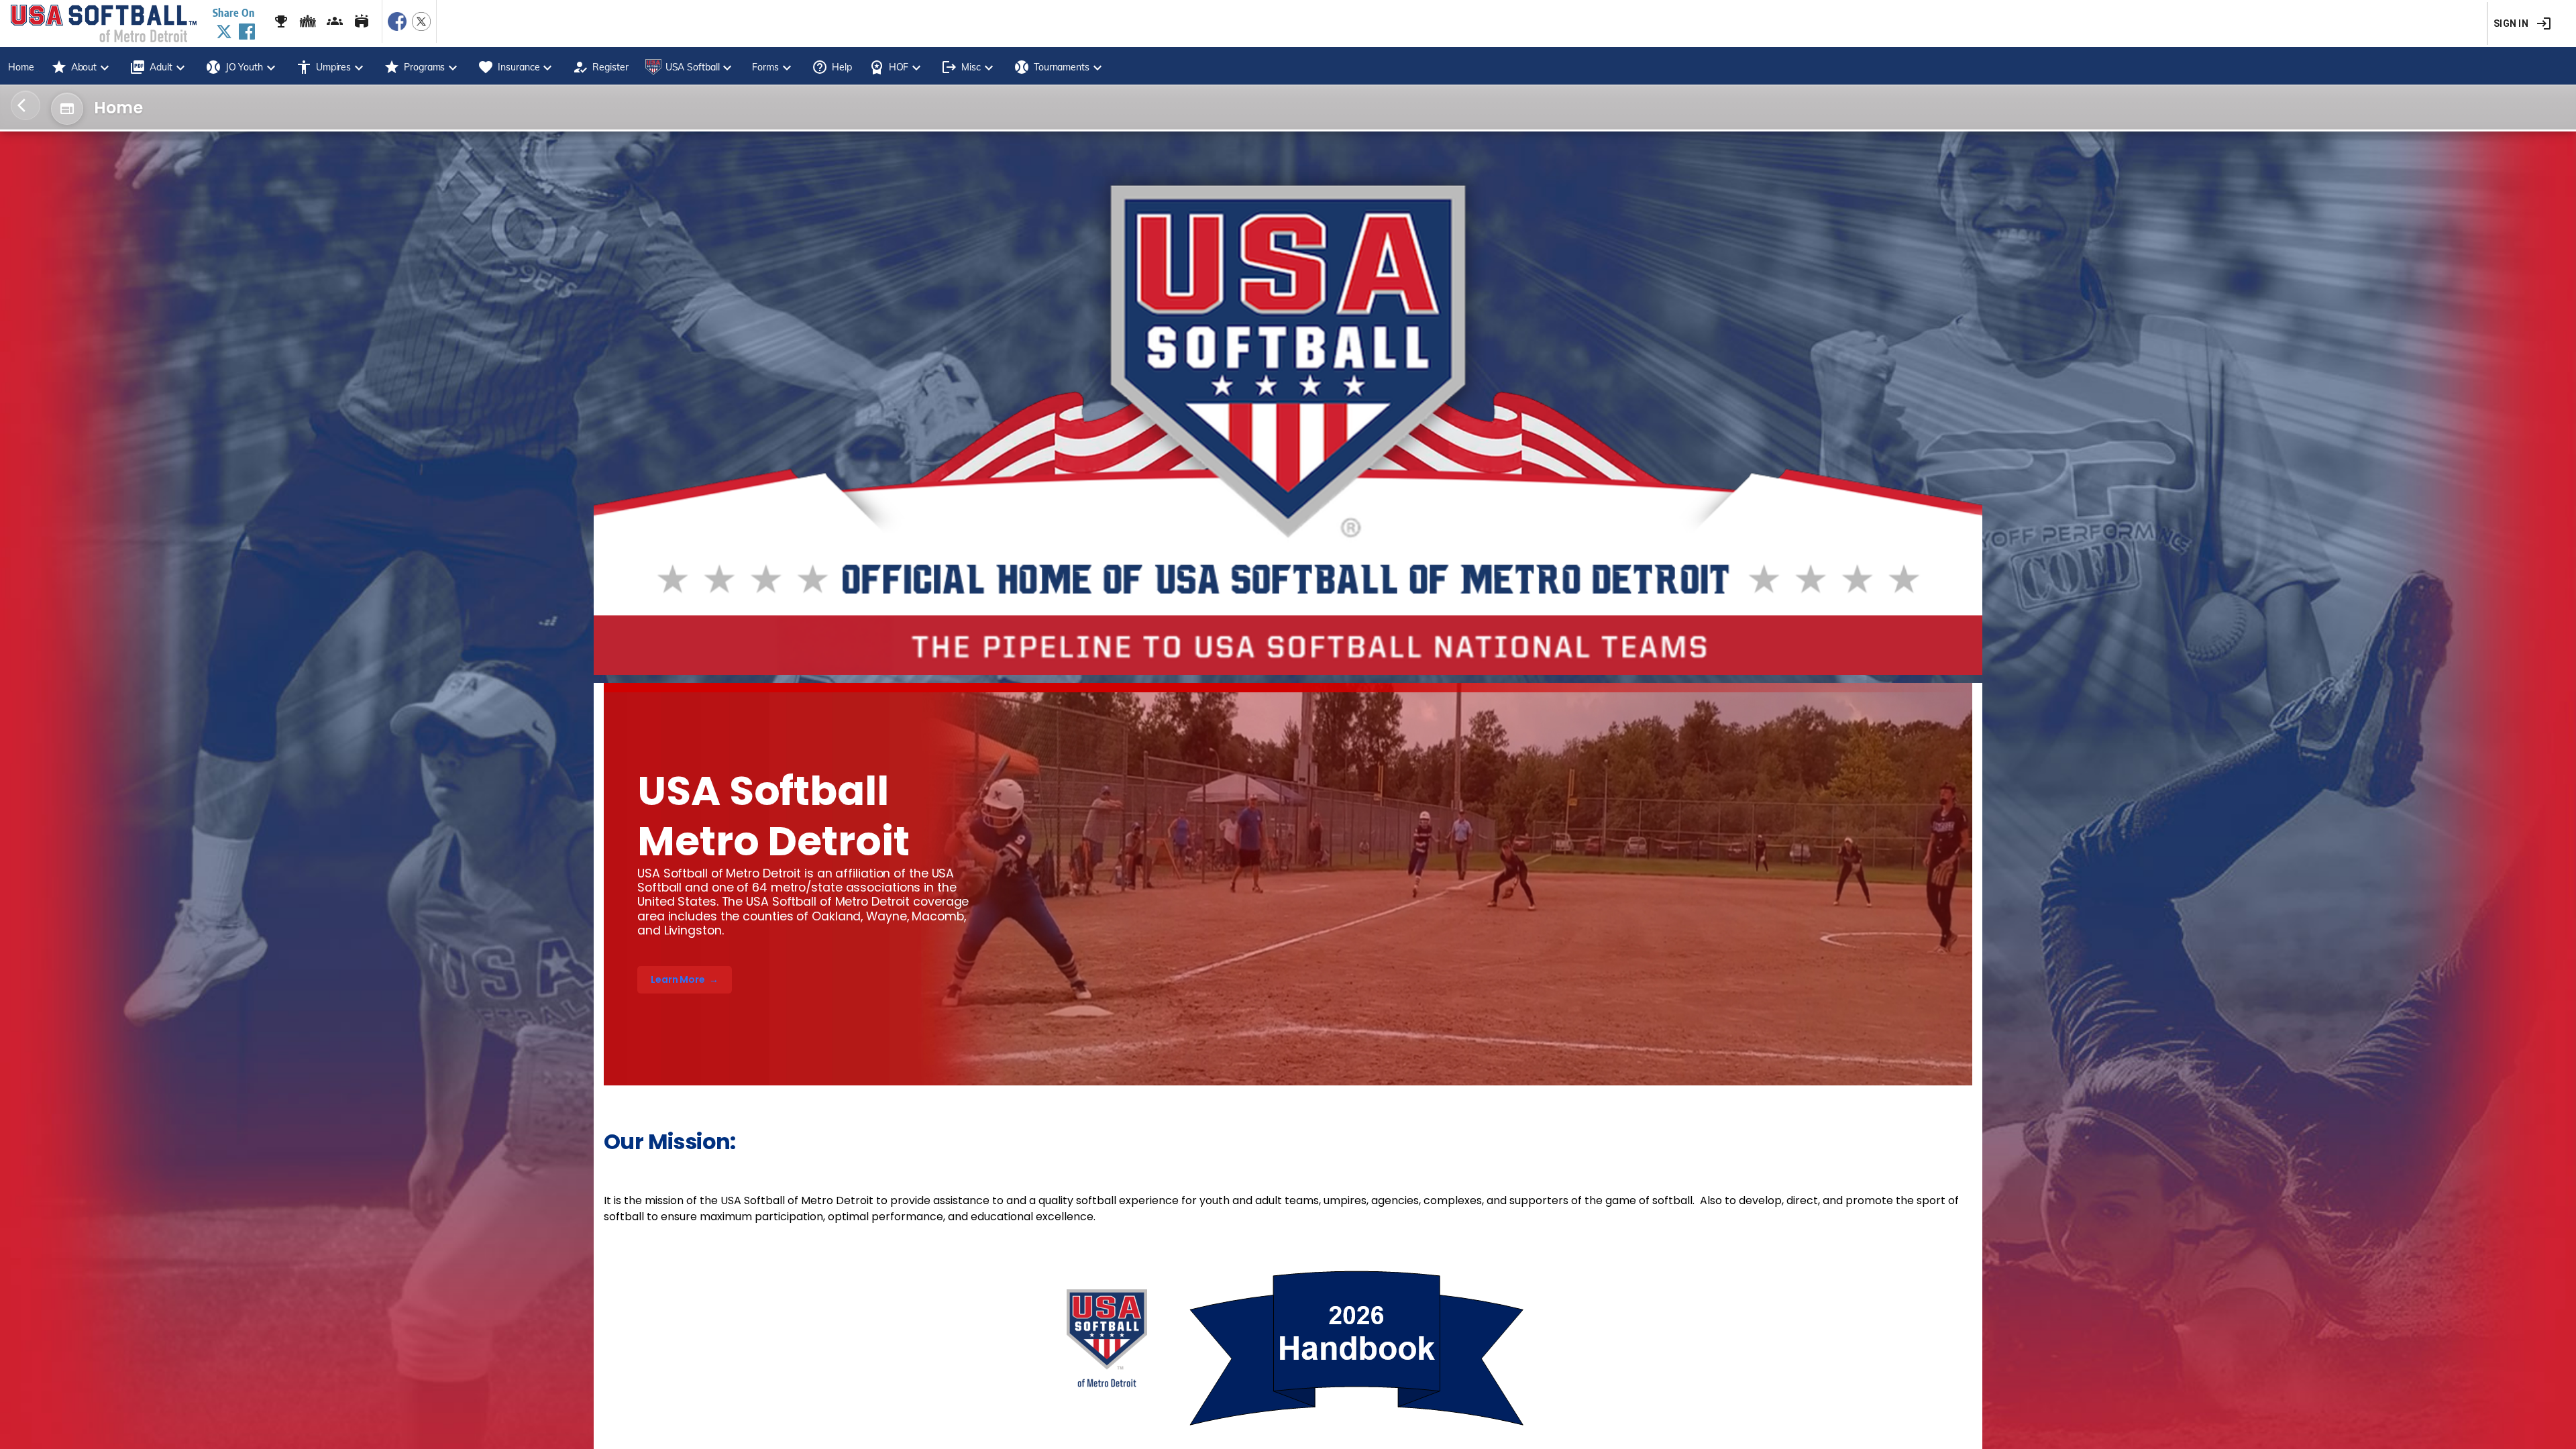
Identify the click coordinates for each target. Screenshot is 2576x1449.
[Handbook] (1288, 1350)
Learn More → (685, 979)
